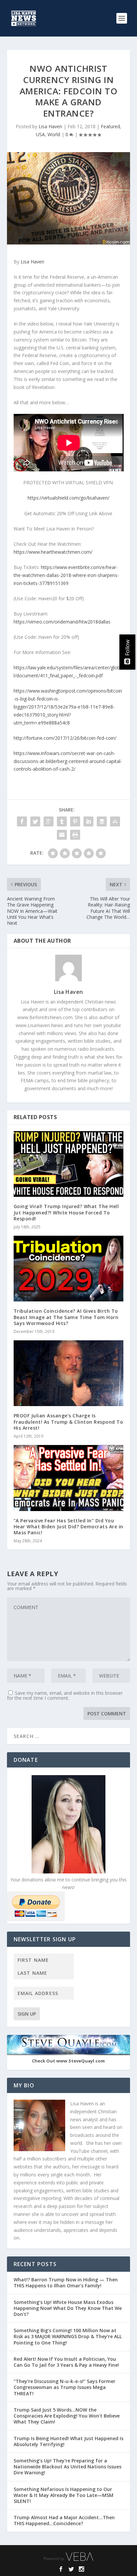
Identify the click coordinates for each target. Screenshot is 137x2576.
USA (40, 134)
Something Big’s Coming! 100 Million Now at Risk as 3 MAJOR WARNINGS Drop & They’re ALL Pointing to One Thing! (68, 2336)
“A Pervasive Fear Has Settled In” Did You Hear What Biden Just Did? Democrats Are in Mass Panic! (68, 1527)
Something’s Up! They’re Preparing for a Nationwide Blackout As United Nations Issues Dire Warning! (68, 2467)
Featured (110, 126)
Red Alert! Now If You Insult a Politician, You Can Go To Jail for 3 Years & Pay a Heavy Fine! (67, 2362)
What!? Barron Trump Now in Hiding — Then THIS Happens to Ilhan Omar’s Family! (66, 2283)
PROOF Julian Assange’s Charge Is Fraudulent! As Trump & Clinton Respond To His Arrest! (68, 1422)
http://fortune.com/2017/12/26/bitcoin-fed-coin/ (65, 738)
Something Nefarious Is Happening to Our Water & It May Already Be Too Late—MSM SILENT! (64, 2495)
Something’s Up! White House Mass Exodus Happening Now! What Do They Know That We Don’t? (68, 2308)
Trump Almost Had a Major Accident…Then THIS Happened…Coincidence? (64, 2520)
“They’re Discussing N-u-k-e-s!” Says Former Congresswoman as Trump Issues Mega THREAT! (65, 2387)
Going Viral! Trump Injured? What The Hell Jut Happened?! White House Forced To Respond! (66, 1212)
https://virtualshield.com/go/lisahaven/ (68, 498)
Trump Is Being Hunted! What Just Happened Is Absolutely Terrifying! (68, 2441)
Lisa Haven (50, 126)
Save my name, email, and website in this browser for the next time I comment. (65, 1695)
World (54, 134)
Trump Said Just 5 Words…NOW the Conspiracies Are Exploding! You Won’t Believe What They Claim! (67, 2416)
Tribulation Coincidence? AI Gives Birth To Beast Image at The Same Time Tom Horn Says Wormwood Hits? (66, 1317)
